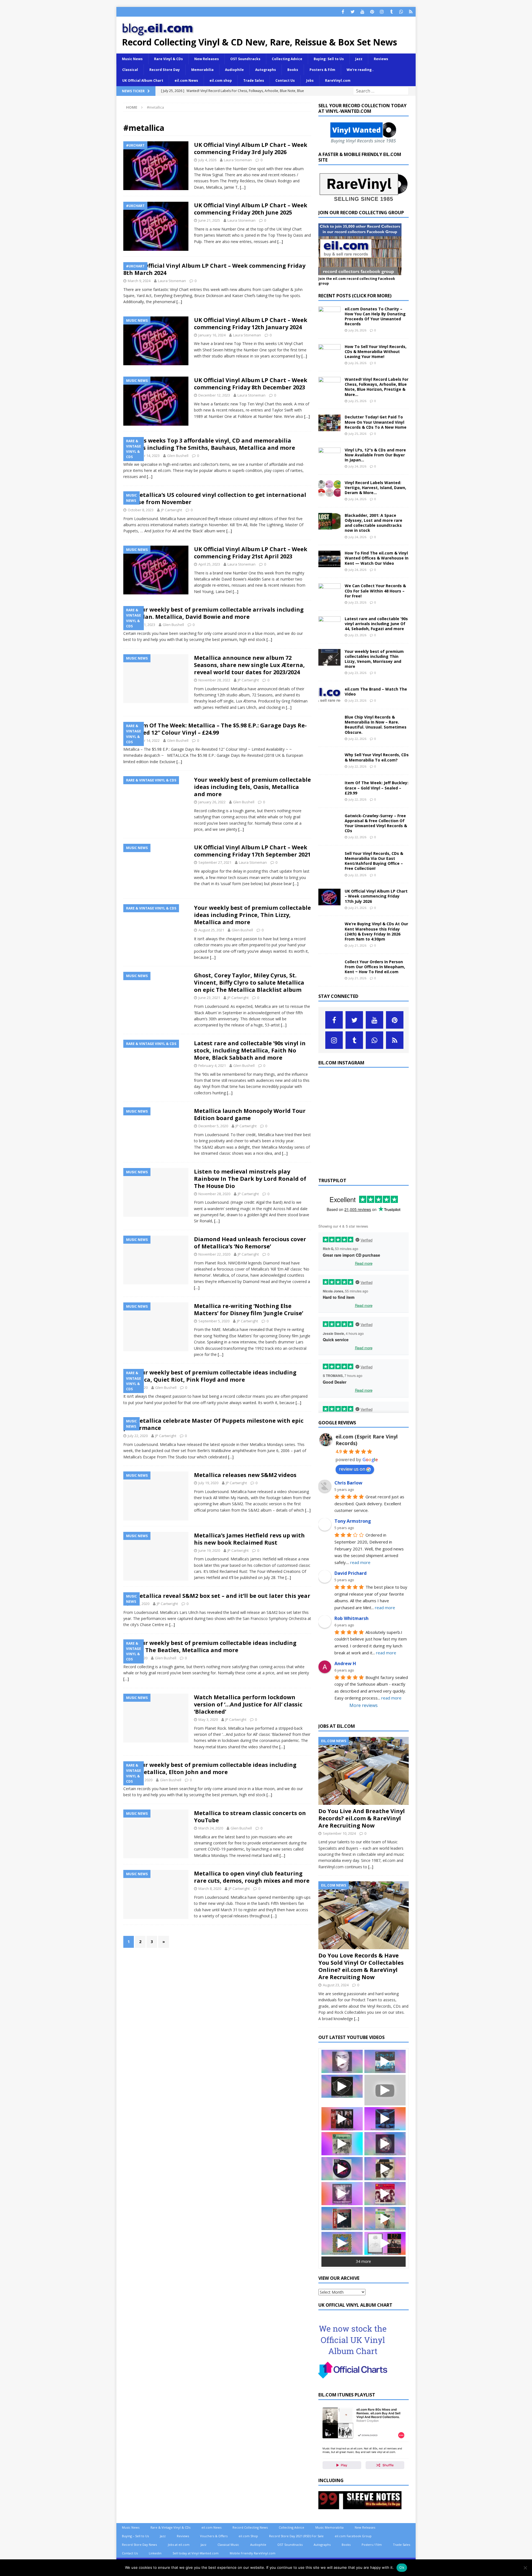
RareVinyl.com (338, 80)
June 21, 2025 (209, 220)
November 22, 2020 (214, 1254)
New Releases (207, 59)
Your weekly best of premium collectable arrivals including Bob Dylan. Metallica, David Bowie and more (213, 613)
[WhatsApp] (401, 12)
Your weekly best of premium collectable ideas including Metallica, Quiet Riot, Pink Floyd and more (210, 1376)
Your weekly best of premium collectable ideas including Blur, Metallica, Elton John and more (210, 1768)
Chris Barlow (348, 1483)
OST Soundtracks (245, 59)
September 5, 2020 (214, 1321)
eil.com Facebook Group (353, 2536)
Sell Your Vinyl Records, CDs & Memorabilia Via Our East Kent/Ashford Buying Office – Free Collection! (374, 861)
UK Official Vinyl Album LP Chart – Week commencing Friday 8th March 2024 (214, 269)
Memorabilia (202, 70)
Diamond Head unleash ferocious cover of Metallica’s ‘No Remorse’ (250, 1243)
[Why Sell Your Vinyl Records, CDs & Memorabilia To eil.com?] (329, 761)
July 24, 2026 (357, 466)
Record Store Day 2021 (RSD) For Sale (296, 2536)
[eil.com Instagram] (364, 1167)
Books (293, 70)
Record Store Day (165, 70)
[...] (371, 1867)
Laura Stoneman (238, 160)
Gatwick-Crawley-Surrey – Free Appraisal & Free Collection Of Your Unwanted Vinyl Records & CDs (376, 823)
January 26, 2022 (212, 802)
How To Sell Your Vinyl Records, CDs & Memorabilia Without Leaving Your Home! (376, 352)
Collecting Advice (287, 59)
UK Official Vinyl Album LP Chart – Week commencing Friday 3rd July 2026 (251, 148)
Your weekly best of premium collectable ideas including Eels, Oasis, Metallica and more (252, 787)
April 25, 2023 (209, 564)
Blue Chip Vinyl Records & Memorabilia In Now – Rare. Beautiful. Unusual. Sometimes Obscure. (376, 725)
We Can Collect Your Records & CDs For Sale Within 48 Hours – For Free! (375, 591)
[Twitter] (353, 12)
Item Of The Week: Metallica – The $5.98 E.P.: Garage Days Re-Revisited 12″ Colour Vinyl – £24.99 (215, 729)
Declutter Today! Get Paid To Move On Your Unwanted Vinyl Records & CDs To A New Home (376, 422)
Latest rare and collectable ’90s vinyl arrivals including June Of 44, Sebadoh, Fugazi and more (376, 624)
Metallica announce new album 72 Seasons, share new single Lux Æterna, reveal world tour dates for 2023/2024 (249, 665)
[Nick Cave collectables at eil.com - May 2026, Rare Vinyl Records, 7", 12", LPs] (342, 2194)
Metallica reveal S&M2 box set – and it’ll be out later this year (222, 1596)
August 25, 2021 (211, 930)
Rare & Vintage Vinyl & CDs (170, 2527)
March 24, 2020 (211, 1828)
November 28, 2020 (214, 1194)
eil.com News (186, 80)
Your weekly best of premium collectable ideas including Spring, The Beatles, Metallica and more (210, 1646)
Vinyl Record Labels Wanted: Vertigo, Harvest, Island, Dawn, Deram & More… (375, 488)
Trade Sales (254, 80)
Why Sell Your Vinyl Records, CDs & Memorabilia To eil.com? (377, 757)
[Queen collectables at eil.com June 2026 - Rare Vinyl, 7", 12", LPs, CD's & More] (385, 2144)
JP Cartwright (172, 510)
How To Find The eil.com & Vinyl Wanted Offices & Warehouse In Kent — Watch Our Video (377, 558)
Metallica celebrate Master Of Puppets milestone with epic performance (213, 1424)
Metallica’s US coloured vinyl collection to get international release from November (215, 498)
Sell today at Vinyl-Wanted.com (196, 2553)
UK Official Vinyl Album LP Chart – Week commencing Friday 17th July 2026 (376, 896)
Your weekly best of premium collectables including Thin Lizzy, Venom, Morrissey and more (374, 659)
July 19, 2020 (208, 1483)
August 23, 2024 (336, 1985)
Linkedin (155, 2553)
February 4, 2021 (212, 1065)
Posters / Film (372, 2545)
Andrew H (345, 1663)
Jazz (359, 59)
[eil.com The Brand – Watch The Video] (329, 695)
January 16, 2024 (212, 335)
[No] (525, 2568)
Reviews (381, 59)
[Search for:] (381, 91)
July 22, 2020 (138, 1436)
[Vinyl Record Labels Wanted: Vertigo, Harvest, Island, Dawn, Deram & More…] (329, 489)
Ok (402, 2567)
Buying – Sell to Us (135, 2536)
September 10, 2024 (339, 1833)
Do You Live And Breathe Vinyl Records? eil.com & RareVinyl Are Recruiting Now (362, 1818)
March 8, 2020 (210, 1888)
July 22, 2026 (357, 739)
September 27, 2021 (215, 862)
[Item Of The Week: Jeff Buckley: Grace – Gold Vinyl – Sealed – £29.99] (329, 789)
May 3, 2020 (208, 1719)
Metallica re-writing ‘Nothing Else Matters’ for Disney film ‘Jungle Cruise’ (249, 1309)
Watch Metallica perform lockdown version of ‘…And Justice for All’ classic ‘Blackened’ (248, 1704)
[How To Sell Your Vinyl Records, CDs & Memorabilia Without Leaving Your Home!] (329, 352)
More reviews (364, 1705)
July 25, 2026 (357, 401)
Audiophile (234, 70)
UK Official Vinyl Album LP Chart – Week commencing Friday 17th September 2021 (252, 851)
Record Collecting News (250, 2527)
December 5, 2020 (213, 1126)
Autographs (266, 70)
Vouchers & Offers (214, 2536)
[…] (243, 187)
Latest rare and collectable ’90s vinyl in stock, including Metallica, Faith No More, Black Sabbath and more (250, 1050)
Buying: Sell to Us (329, 59)
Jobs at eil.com (179, 2545)
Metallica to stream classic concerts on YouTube (250, 1817)
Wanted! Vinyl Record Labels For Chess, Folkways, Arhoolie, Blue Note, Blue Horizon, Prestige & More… (377, 387)
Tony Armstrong (353, 1521)
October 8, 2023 (141, 510)
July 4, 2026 (207, 160)
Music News (132, 59)
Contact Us (285, 80)
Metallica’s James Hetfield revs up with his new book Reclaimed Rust (249, 1539)
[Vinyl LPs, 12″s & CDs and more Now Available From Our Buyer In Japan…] (329, 456)
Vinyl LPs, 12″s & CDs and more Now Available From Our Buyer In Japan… (375, 455)
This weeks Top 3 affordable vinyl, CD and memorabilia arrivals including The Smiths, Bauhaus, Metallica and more (209, 444)
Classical (130, 70)
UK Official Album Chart (143, 80)
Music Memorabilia (329, 2527)
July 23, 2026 (357, 602)
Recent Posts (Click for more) (355, 296)
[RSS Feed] (411, 12)
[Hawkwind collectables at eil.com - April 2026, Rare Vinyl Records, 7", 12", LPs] (342, 2243)
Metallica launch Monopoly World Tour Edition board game (250, 1114)
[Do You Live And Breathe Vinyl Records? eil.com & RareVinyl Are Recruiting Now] (364, 1771)
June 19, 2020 (209, 1550)
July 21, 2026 (357, 908)
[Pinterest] (372, 12)
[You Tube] (362, 12)
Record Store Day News (139, 2545)
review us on (352, 1469)
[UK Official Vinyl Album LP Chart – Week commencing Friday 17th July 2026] (329, 897)
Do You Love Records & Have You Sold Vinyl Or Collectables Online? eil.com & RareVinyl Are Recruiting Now (361, 1966)
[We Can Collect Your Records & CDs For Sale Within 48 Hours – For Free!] (329, 592)
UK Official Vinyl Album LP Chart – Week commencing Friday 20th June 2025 (251, 209)
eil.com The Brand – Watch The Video (376, 692)
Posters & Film (322, 70)
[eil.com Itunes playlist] (364, 2468)
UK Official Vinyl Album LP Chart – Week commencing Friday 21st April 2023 (251, 553)
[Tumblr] (391, 12)
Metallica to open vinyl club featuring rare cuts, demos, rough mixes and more (252, 1877)
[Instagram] (382, 12)
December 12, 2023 (214, 395)
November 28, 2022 (214, 680)
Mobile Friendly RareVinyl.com (253, 2553)
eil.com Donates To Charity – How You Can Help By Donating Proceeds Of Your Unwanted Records (375, 316)
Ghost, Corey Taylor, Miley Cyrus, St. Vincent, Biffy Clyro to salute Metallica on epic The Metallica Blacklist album (249, 982)
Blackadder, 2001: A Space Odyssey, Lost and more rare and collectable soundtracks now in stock (374, 523)
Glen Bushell (178, 456)
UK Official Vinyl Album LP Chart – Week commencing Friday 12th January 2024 (251, 324)
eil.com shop (221, 80)
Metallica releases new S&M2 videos (245, 1475)
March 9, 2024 (139, 281)
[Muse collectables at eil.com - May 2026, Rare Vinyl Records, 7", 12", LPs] (342, 2169)
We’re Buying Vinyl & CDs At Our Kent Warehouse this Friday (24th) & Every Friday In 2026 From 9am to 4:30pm (376, 931)
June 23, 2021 (209, 998)
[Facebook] (343, 12)
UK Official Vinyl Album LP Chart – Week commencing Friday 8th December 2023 (251, 384)
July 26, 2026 (357, 330)
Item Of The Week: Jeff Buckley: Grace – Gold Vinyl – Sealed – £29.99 (377, 788)
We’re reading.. (360, 70)
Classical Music (228, 2545)
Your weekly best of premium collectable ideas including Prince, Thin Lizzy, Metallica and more (252, 915)
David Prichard (351, 1573)
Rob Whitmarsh (351, 1618)
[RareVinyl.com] (364, 200)
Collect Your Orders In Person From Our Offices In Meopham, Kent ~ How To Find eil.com (375, 967)
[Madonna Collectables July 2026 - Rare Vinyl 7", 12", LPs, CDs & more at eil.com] (342, 2061)
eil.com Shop (248, 2536)
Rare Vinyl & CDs (168, 59)
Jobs (310, 80)
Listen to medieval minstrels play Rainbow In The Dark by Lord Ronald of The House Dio (250, 1179)
